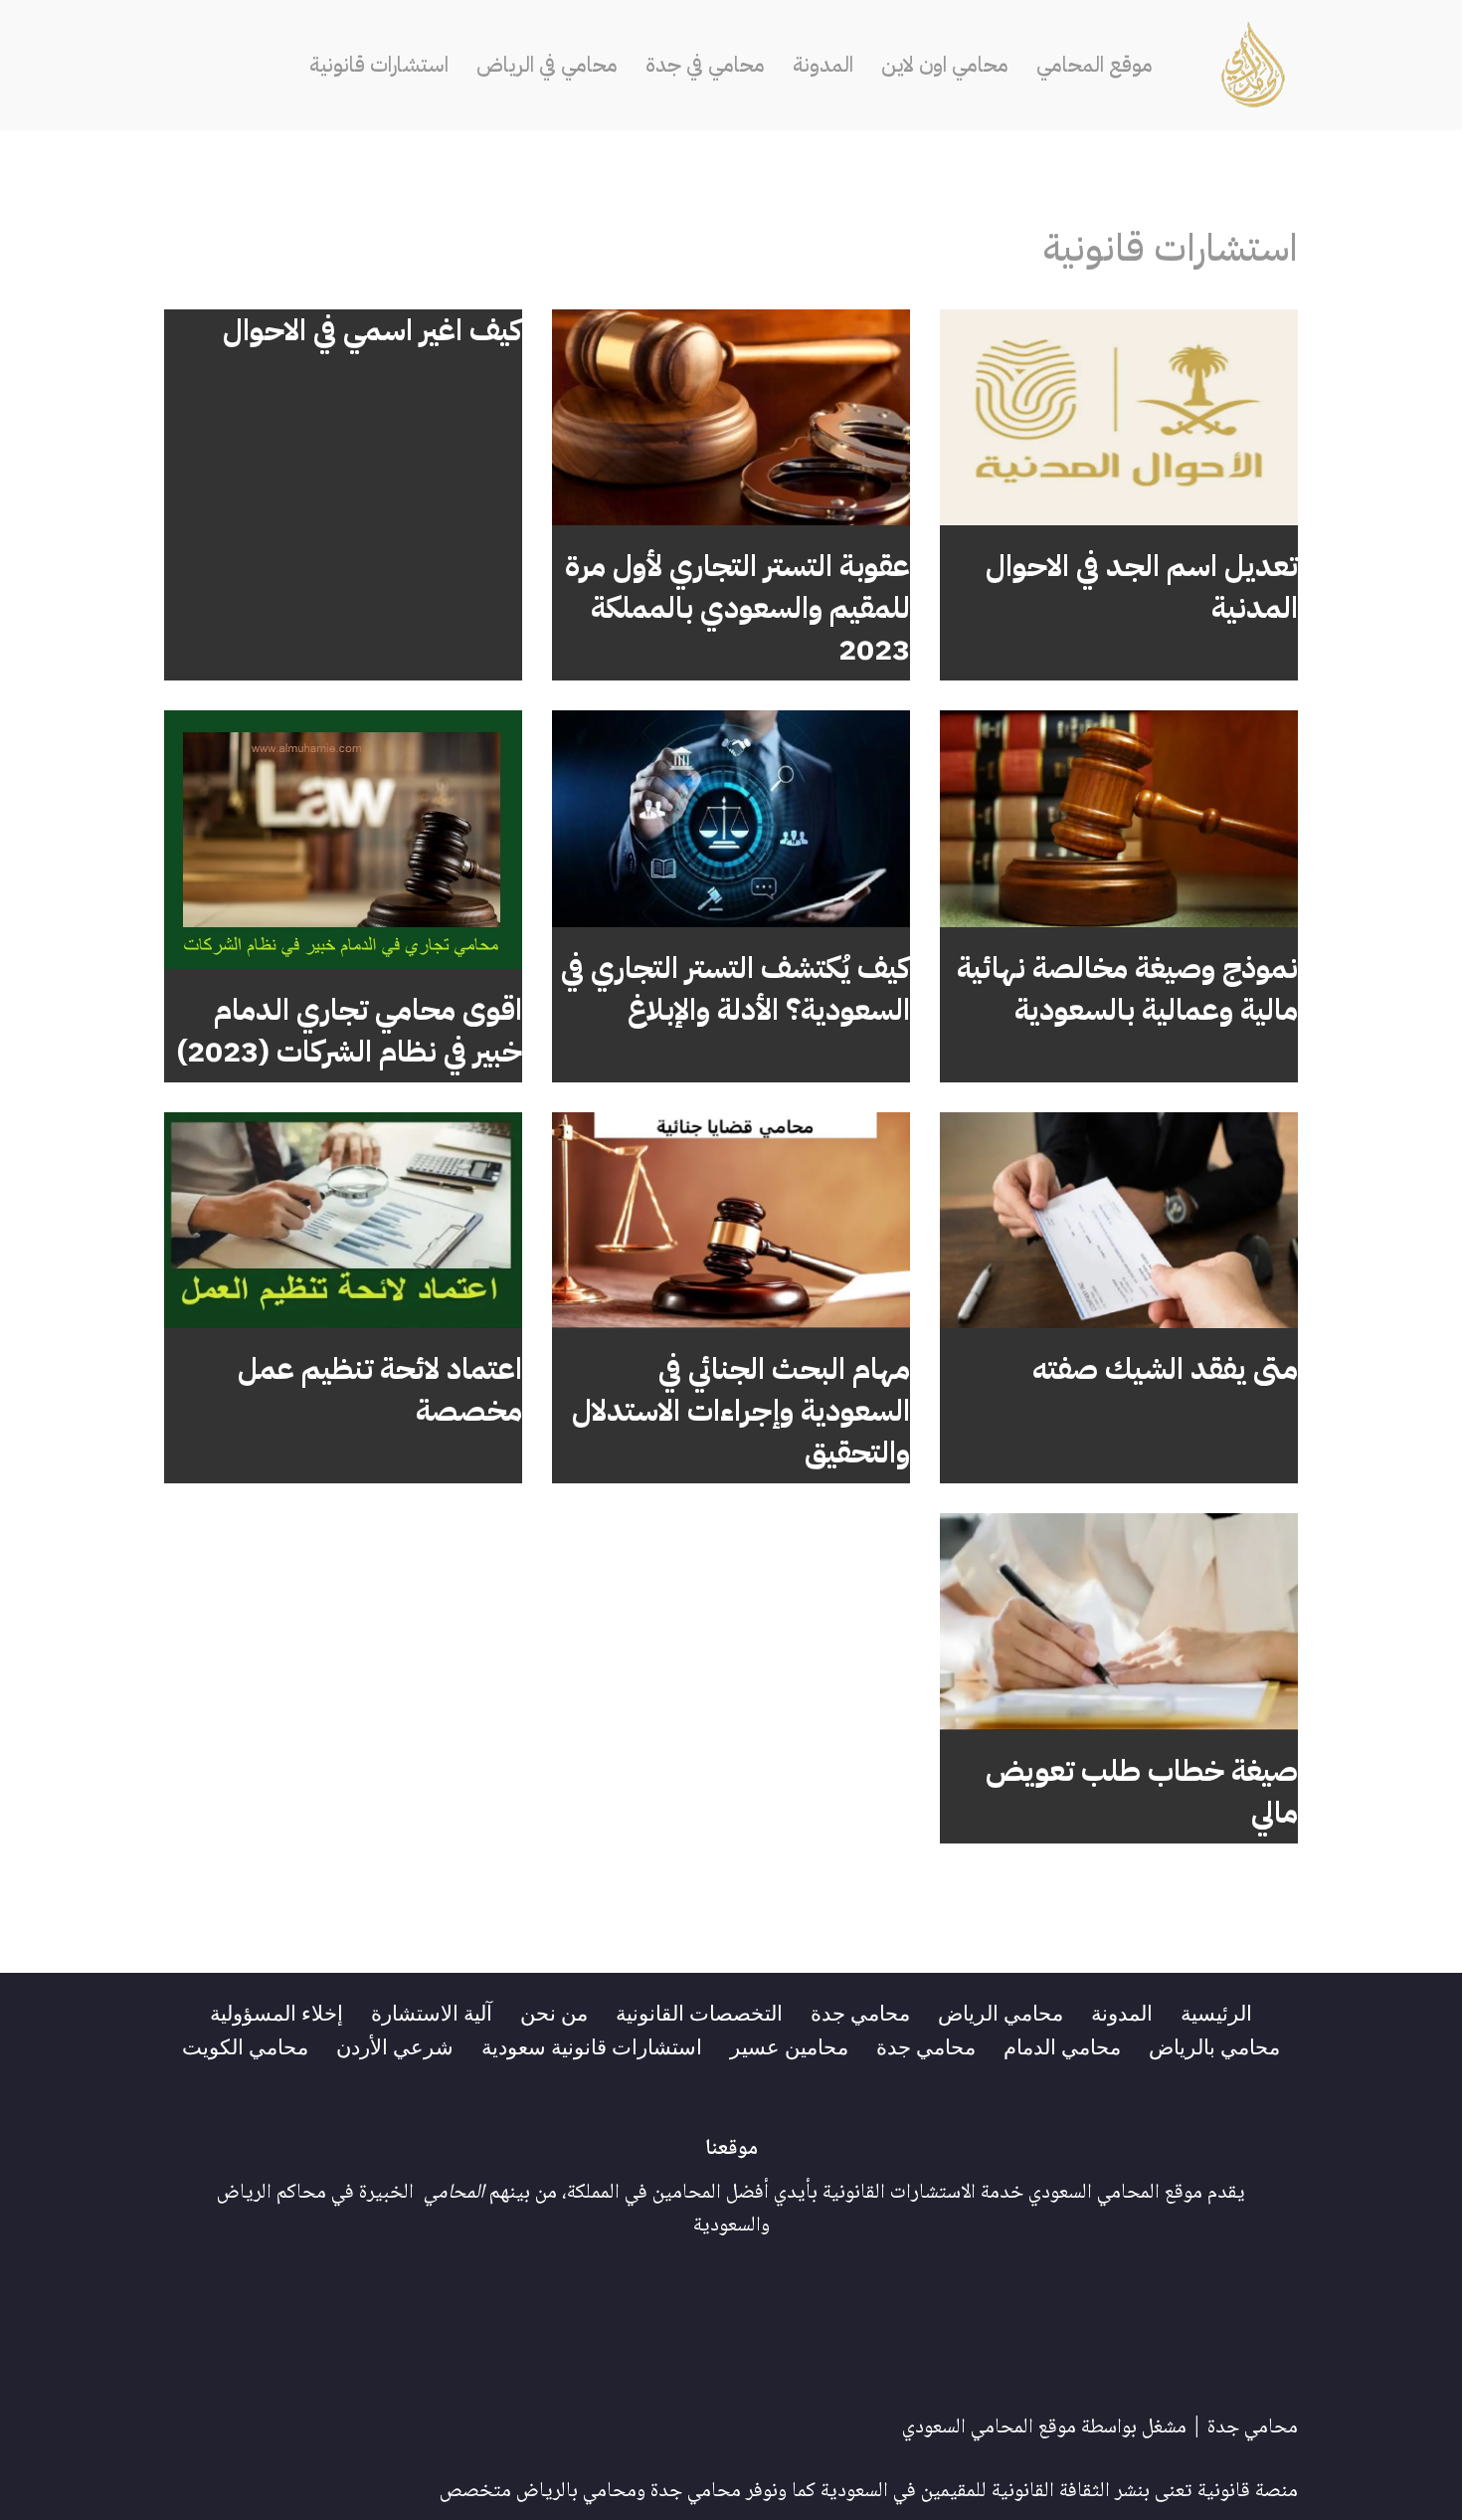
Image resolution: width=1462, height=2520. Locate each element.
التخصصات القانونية (699, 2012)
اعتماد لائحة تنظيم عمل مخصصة (380, 1389)
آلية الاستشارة (432, 2012)
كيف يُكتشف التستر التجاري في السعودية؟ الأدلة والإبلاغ (735, 988)
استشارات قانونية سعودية (592, 2045)
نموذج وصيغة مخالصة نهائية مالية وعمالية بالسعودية (1127, 988)
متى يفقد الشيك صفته (1165, 1368)
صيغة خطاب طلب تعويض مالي (1142, 1791)
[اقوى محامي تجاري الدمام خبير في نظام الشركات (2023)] (343, 839)
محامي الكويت (245, 2045)
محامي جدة (860, 2012)
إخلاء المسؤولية (276, 2012)
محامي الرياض (1001, 2012)
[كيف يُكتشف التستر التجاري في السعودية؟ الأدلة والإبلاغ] (731, 819)
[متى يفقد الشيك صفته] (1119, 1221)
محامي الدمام (1062, 2045)
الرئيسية (1216, 2012)
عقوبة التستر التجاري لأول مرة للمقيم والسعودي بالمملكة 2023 (737, 607)
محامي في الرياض (547, 65)
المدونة (823, 65)
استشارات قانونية (379, 65)
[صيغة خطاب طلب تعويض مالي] (1119, 1622)
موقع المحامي (1095, 65)
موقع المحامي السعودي (989, 2428)
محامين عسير (789, 2045)
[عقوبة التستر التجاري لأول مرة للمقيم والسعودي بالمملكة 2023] (731, 418)
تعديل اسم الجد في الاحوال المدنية (1142, 586)
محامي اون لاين (945, 65)
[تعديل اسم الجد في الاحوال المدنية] (1119, 418)
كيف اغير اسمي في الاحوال (372, 330)
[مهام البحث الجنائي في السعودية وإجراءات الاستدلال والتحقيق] (731, 1221)
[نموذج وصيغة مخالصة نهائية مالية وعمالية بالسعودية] (1119, 819)
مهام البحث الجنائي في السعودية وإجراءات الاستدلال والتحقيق (741, 1410)
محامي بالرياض (1214, 2045)
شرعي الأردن (395, 2045)
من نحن (554, 2012)
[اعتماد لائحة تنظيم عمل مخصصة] (343, 1221)
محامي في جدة (705, 65)
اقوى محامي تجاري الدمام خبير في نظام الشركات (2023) (350, 1030)
